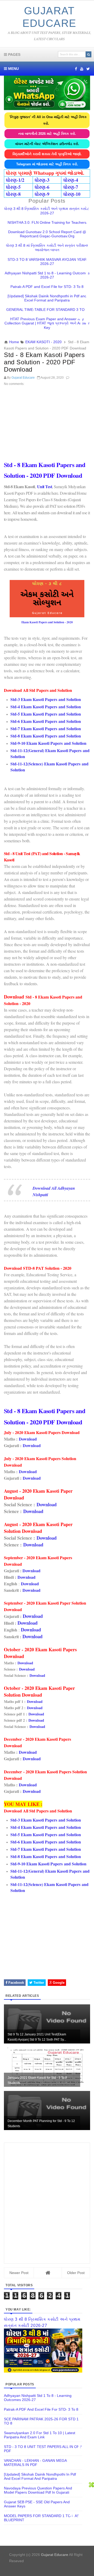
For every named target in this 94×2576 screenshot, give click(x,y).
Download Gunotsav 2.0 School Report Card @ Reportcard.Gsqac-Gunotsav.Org (47, 234)
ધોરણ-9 (42, 194)
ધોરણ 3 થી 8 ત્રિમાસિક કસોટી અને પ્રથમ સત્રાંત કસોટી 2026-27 (47, 211)
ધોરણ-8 (13, 194)
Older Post (76, 2273)
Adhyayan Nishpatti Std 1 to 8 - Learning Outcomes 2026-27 (47, 275)
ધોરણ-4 (71, 180)
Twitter (38, 1983)
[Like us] (76, 69)
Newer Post (19, 2273)
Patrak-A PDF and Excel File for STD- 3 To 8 (47, 287)
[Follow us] (88, 69)
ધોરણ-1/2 (15, 180)
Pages (14, 55)
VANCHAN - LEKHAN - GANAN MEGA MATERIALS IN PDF (35, 2463)
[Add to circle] (82, 69)
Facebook (16, 1983)
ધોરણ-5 (13, 187)
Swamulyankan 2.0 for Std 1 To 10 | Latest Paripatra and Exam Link (40, 2435)
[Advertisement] (47, 424)
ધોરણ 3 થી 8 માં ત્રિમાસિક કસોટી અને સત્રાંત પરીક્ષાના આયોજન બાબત (47, 248)
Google (58, 1983)
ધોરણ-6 (42, 187)
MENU (13, 69)
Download (28, 1439)
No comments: (14, 384)
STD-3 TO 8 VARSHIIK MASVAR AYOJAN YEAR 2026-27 (47, 262)
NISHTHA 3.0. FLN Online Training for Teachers (47, 222)
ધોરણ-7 (71, 187)
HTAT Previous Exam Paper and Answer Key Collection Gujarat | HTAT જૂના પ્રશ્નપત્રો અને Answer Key (47, 323)
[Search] (89, 54)
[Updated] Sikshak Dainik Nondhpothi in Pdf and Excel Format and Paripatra (47, 298)
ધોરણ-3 (42, 180)
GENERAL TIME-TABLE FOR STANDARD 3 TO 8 (47, 310)
